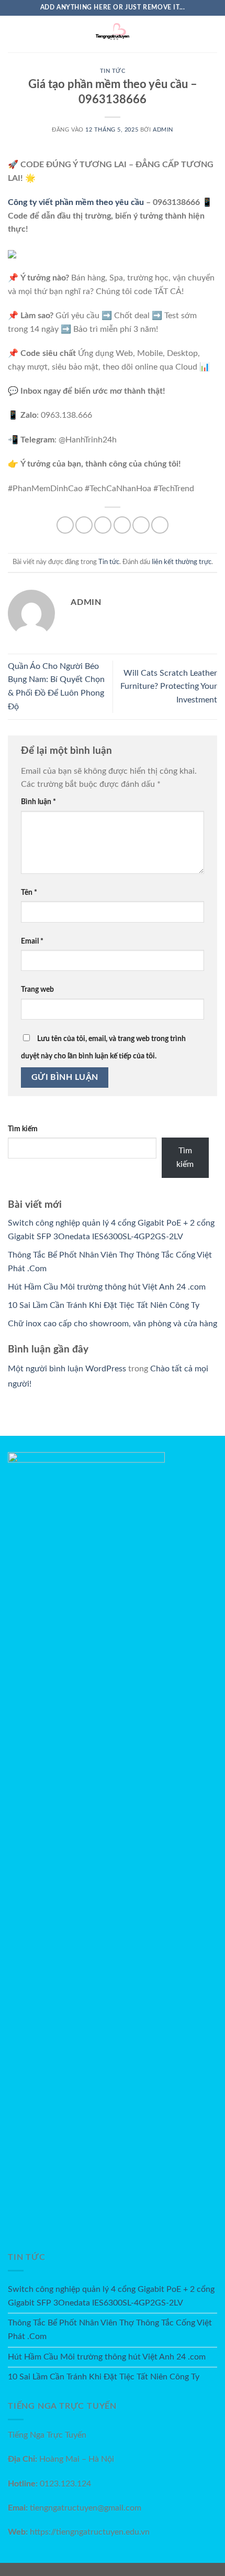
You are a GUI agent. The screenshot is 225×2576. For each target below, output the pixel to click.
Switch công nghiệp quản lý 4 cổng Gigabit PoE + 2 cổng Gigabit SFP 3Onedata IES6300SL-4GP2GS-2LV (111, 2296)
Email (32, 941)
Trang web (37, 989)
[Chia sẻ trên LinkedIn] (160, 525)
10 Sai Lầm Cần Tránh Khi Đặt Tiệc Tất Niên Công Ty (104, 1305)
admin (163, 130)
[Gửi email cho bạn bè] (122, 525)
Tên (29, 892)
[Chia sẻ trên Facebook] (84, 525)
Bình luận (38, 802)
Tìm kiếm (23, 1129)
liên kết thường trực (182, 562)
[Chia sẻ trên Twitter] (103, 525)
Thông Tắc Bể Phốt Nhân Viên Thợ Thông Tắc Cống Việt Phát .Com (110, 2330)
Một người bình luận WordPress (67, 1369)
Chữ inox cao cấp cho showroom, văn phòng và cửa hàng (113, 1324)
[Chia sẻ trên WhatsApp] (65, 525)
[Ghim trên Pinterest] (141, 525)
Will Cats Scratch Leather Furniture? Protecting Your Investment (169, 686)
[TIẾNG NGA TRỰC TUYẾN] (113, 34)
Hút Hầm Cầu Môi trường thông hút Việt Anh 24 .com (107, 1287)
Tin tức (113, 71)
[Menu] (14, 34)
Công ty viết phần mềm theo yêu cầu (76, 202)
